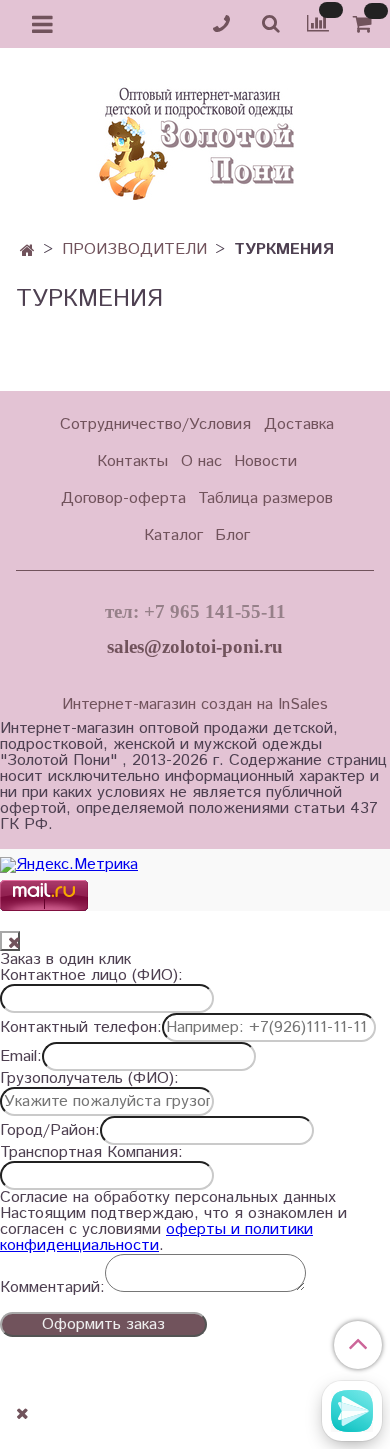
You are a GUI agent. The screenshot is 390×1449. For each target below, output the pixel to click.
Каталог (173, 535)
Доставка (299, 424)
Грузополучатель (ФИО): (89, 1079)
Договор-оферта (123, 498)
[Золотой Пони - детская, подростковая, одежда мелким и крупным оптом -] (195, 138)
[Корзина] (365, 24)
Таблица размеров (265, 498)
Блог (232, 535)
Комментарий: (52, 1288)
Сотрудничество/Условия (155, 424)
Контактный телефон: (81, 1028)
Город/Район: (50, 1131)
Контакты (132, 461)
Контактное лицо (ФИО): (91, 976)
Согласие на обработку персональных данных (168, 1198)
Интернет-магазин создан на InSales (195, 705)
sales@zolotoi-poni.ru (195, 646)
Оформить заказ (103, 1324)
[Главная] (27, 251)
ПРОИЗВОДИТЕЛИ (134, 249)
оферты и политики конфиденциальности (156, 1237)
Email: (21, 1057)
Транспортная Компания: (91, 1153)
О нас (201, 461)
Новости (265, 461)
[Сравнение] (318, 23)
